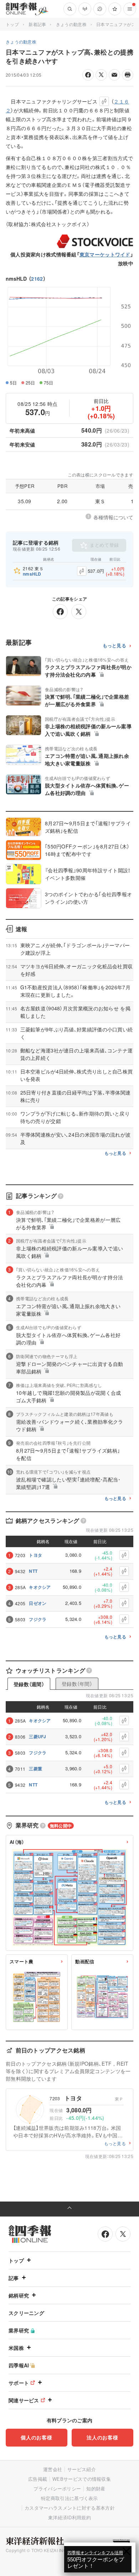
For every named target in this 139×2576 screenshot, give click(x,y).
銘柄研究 (19, 2295)
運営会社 (53, 2469)
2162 (37, 279)
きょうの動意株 (71, 24)
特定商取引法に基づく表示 (69, 2498)
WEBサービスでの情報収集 (82, 2479)
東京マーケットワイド (105, 254)
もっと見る (115, 646)
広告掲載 (38, 2479)
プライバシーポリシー (57, 2488)
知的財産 (96, 2488)
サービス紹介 (82, 2469)
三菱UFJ (38, 1736)
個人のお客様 (36, 2437)
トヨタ (35, 1555)
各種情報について (113, 517)
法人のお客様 (102, 2437)
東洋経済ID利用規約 (69, 2517)
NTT (33, 1571)
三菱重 (35, 1769)
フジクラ (38, 1619)
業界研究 (19, 2330)
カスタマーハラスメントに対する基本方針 (70, 2508)
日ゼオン (38, 1603)
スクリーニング (26, 2313)
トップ (12, 24)
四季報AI (19, 2365)
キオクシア (40, 1587)
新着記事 (37, 24)
